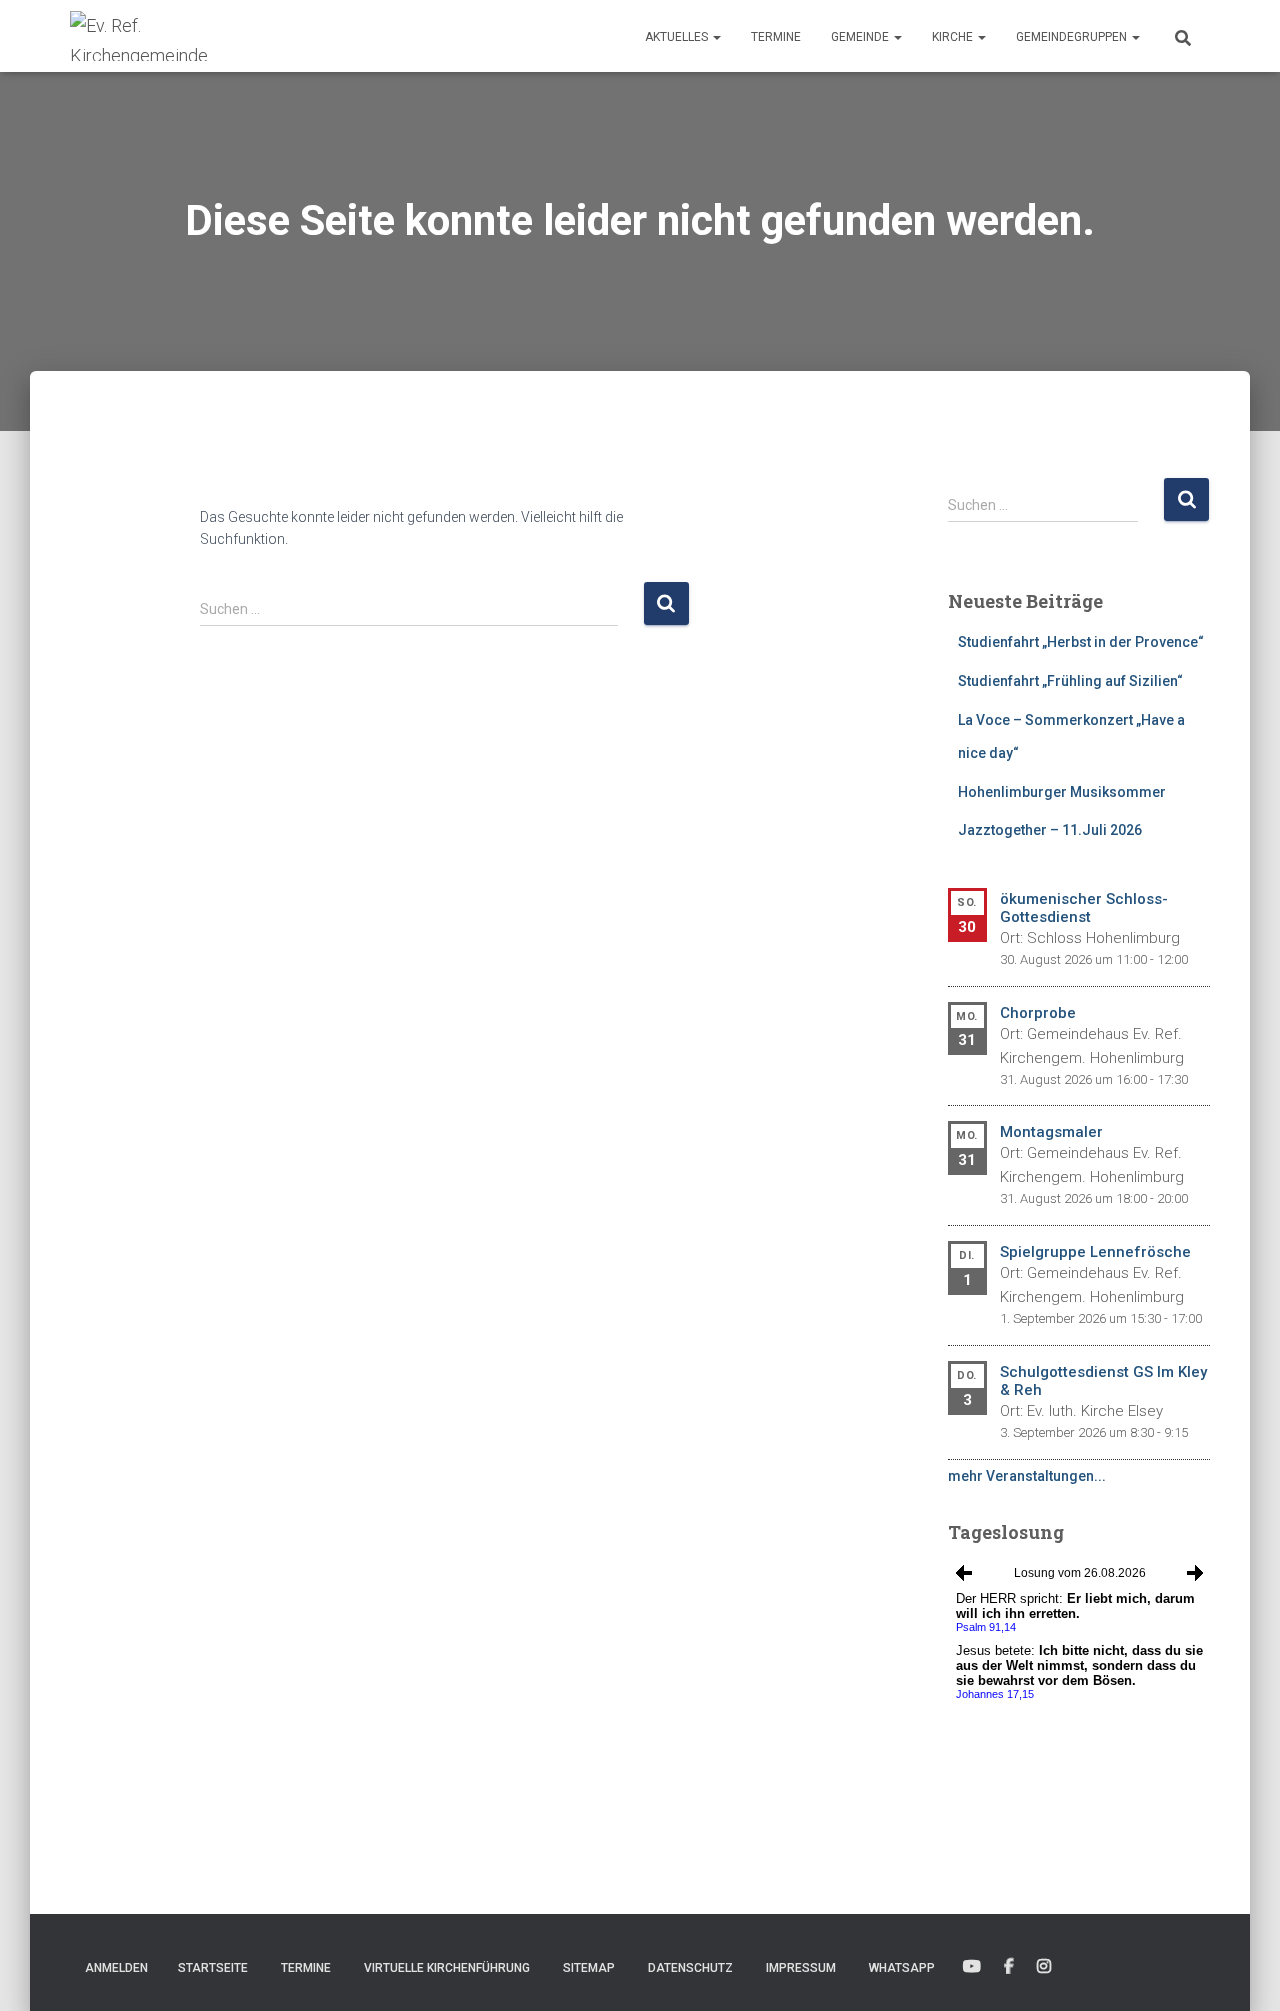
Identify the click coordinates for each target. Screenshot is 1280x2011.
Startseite (213, 1968)
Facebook (1009, 1967)
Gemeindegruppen (1073, 37)
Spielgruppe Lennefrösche (1095, 1252)
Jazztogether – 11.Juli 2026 (1050, 830)
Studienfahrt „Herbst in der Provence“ (1081, 642)
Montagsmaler (1051, 1132)
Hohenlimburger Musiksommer (1062, 792)
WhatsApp (902, 1968)
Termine (776, 37)
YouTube (972, 1967)
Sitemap (589, 1968)
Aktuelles (678, 37)
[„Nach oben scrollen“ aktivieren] (1240, 1971)
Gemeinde (861, 37)
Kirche (954, 37)
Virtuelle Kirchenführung (447, 1968)
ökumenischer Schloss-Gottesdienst (1084, 908)
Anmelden (116, 1968)
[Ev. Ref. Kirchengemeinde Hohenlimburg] (170, 36)
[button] (716, 37)
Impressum (801, 1968)
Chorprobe (1038, 1013)
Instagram (1044, 1967)
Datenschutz (690, 1968)
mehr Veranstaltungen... (1027, 1476)
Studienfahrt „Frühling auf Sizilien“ (1070, 681)
